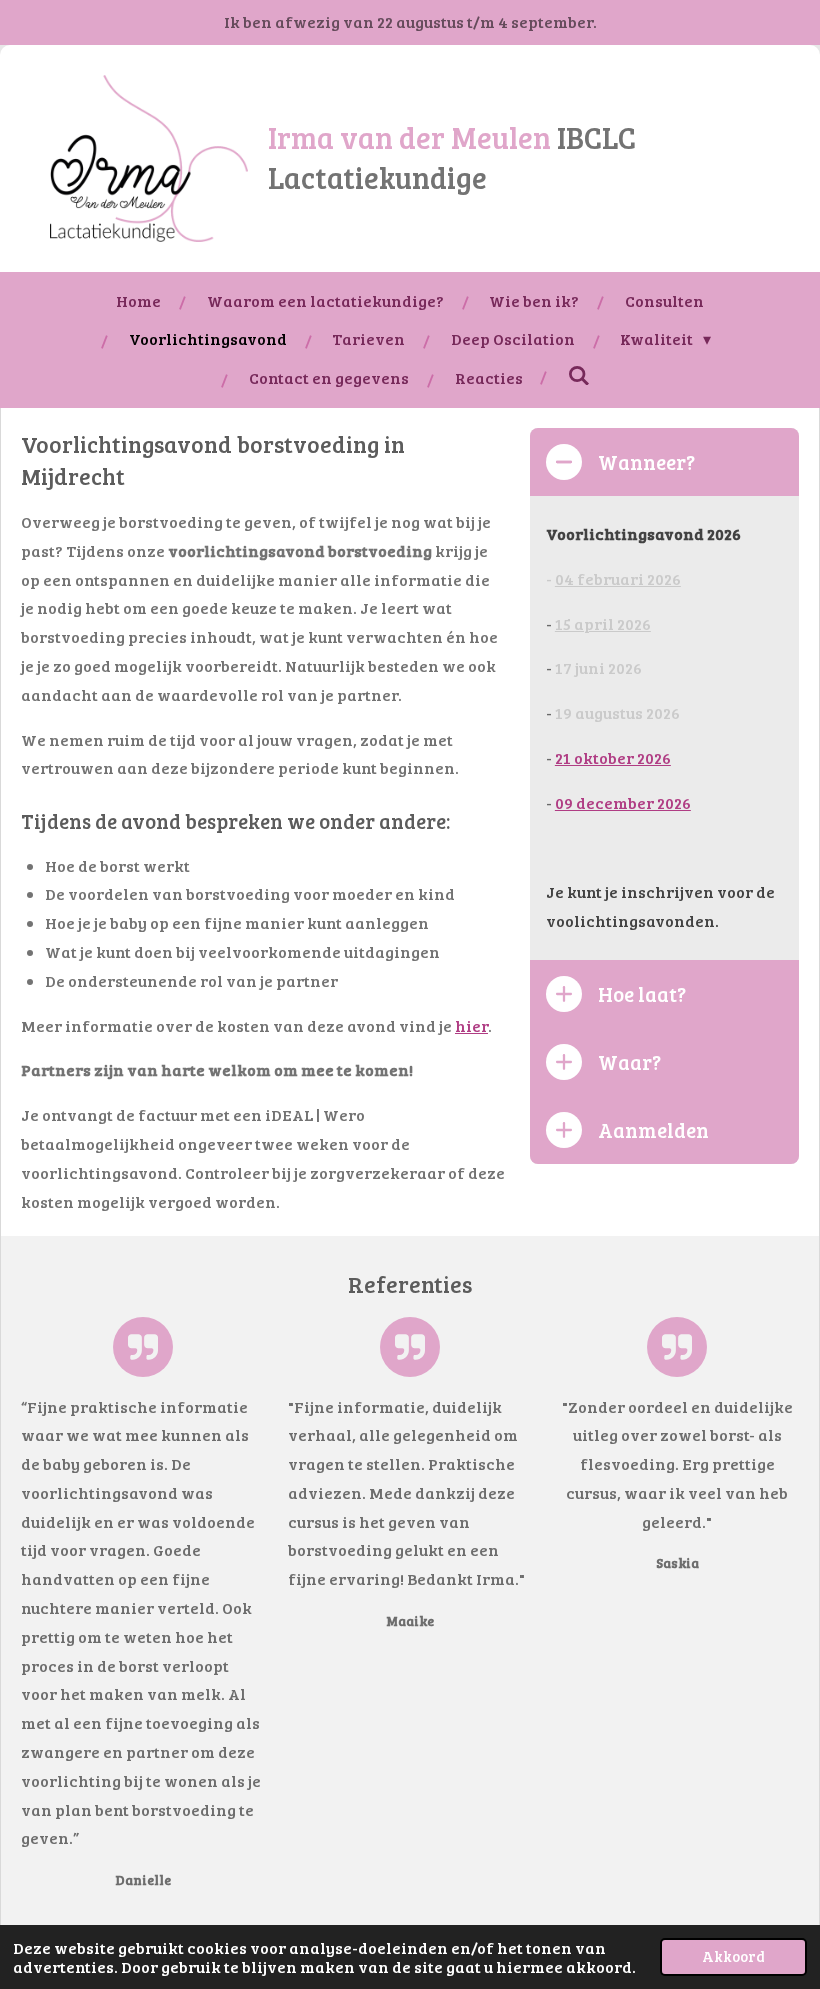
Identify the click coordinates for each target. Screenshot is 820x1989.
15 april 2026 (603, 623)
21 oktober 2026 (613, 757)
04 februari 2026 (618, 578)
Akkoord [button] (733, 1956)
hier (471, 1025)
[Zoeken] (579, 374)
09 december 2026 (623, 802)
